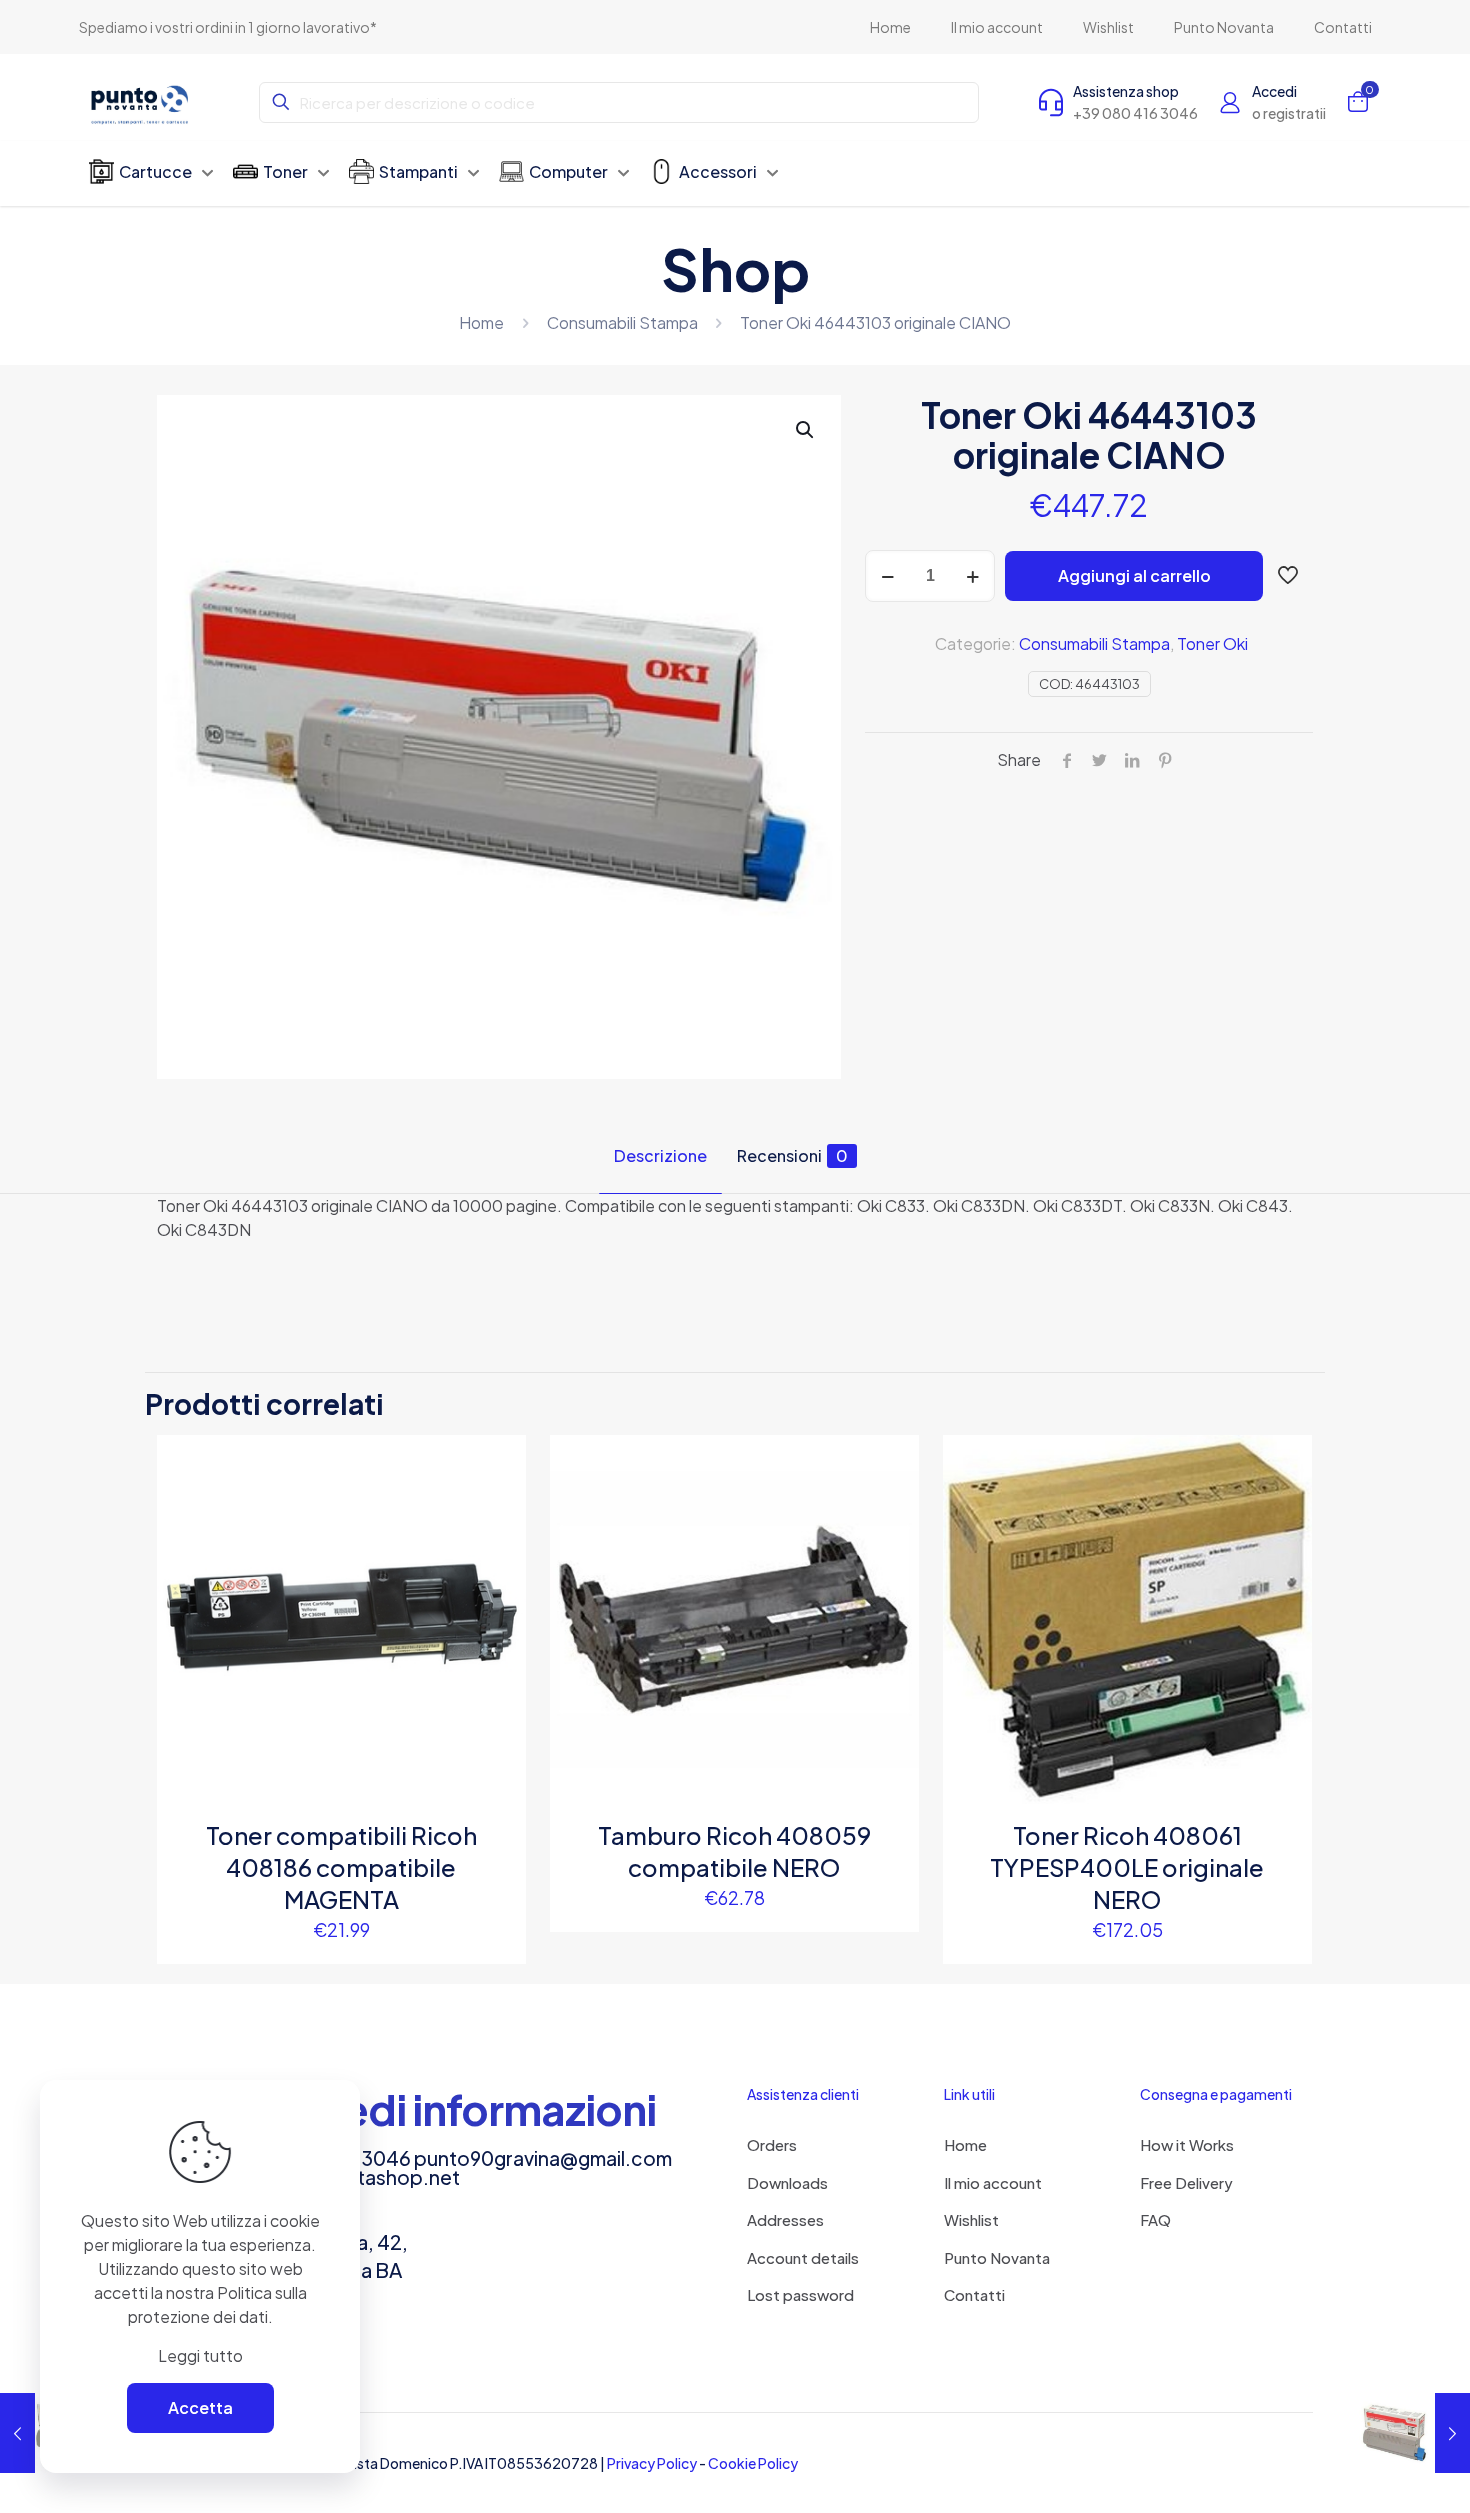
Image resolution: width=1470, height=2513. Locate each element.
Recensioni (792, 1155)
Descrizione (660, 1155)
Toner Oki (1212, 643)
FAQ (1155, 2219)
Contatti (974, 2294)
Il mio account (993, 2182)
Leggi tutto (200, 2355)
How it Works (1187, 2144)
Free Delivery (1186, 2182)
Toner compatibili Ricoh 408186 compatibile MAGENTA (341, 1867)
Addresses (785, 2219)
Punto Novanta (997, 2257)
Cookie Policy (753, 2463)
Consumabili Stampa (622, 322)
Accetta (200, 2407)
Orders (772, 2144)
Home (481, 322)
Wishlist (971, 2219)
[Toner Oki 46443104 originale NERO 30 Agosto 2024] (1412, 2433)
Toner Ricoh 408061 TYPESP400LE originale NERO (1127, 1867)
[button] (806, 430)
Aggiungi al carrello (1134, 575)
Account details (803, 2257)
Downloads (787, 2182)
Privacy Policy (652, 2463)
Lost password (800, 2294)
